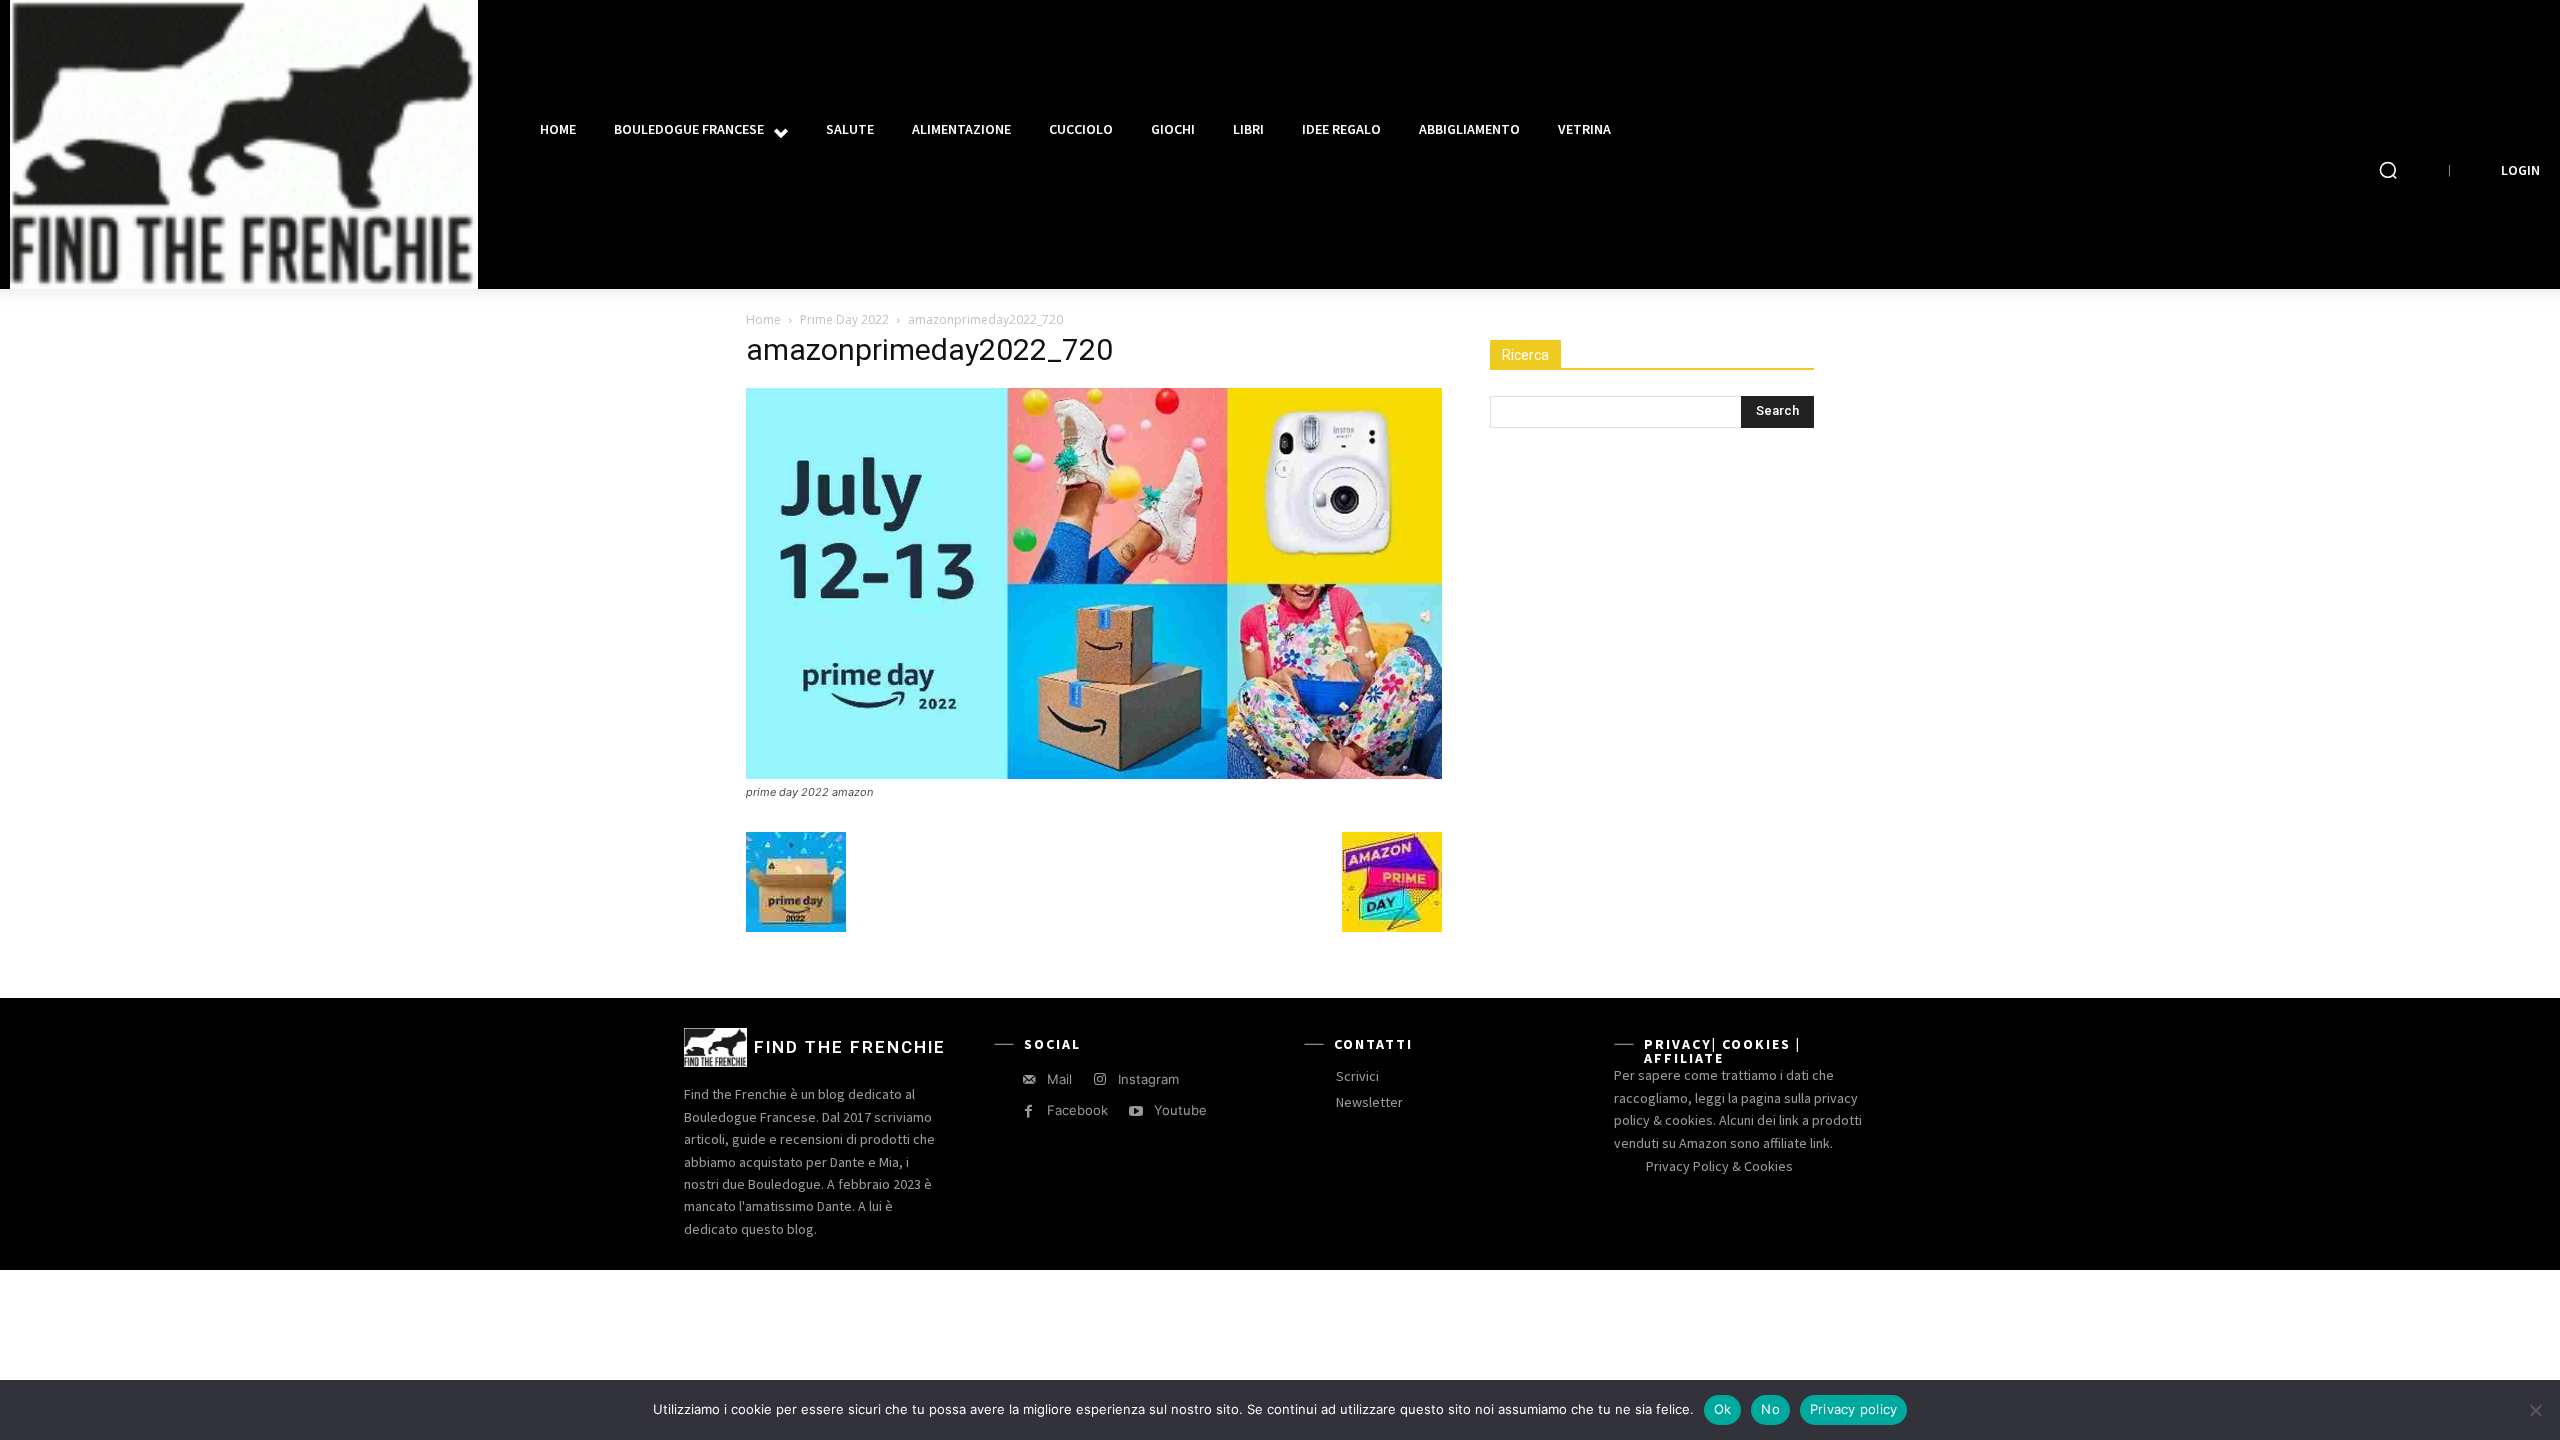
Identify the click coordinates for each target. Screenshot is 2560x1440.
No (1770, 1409)
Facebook (1077, 1110)
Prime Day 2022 (844, 319)
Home (763, 319)
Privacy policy (1854, 1409)
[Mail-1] (1028, 1079)
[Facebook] (1028, 1111)
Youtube (1180, 1110)
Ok (1723, 1409)
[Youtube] (1135, 1111)
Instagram (1148, 1079)
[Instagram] (1099, 1079)
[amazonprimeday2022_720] (1094, 773)
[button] (2388, 170)
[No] (2535, 1410)
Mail (1059, 1079)
